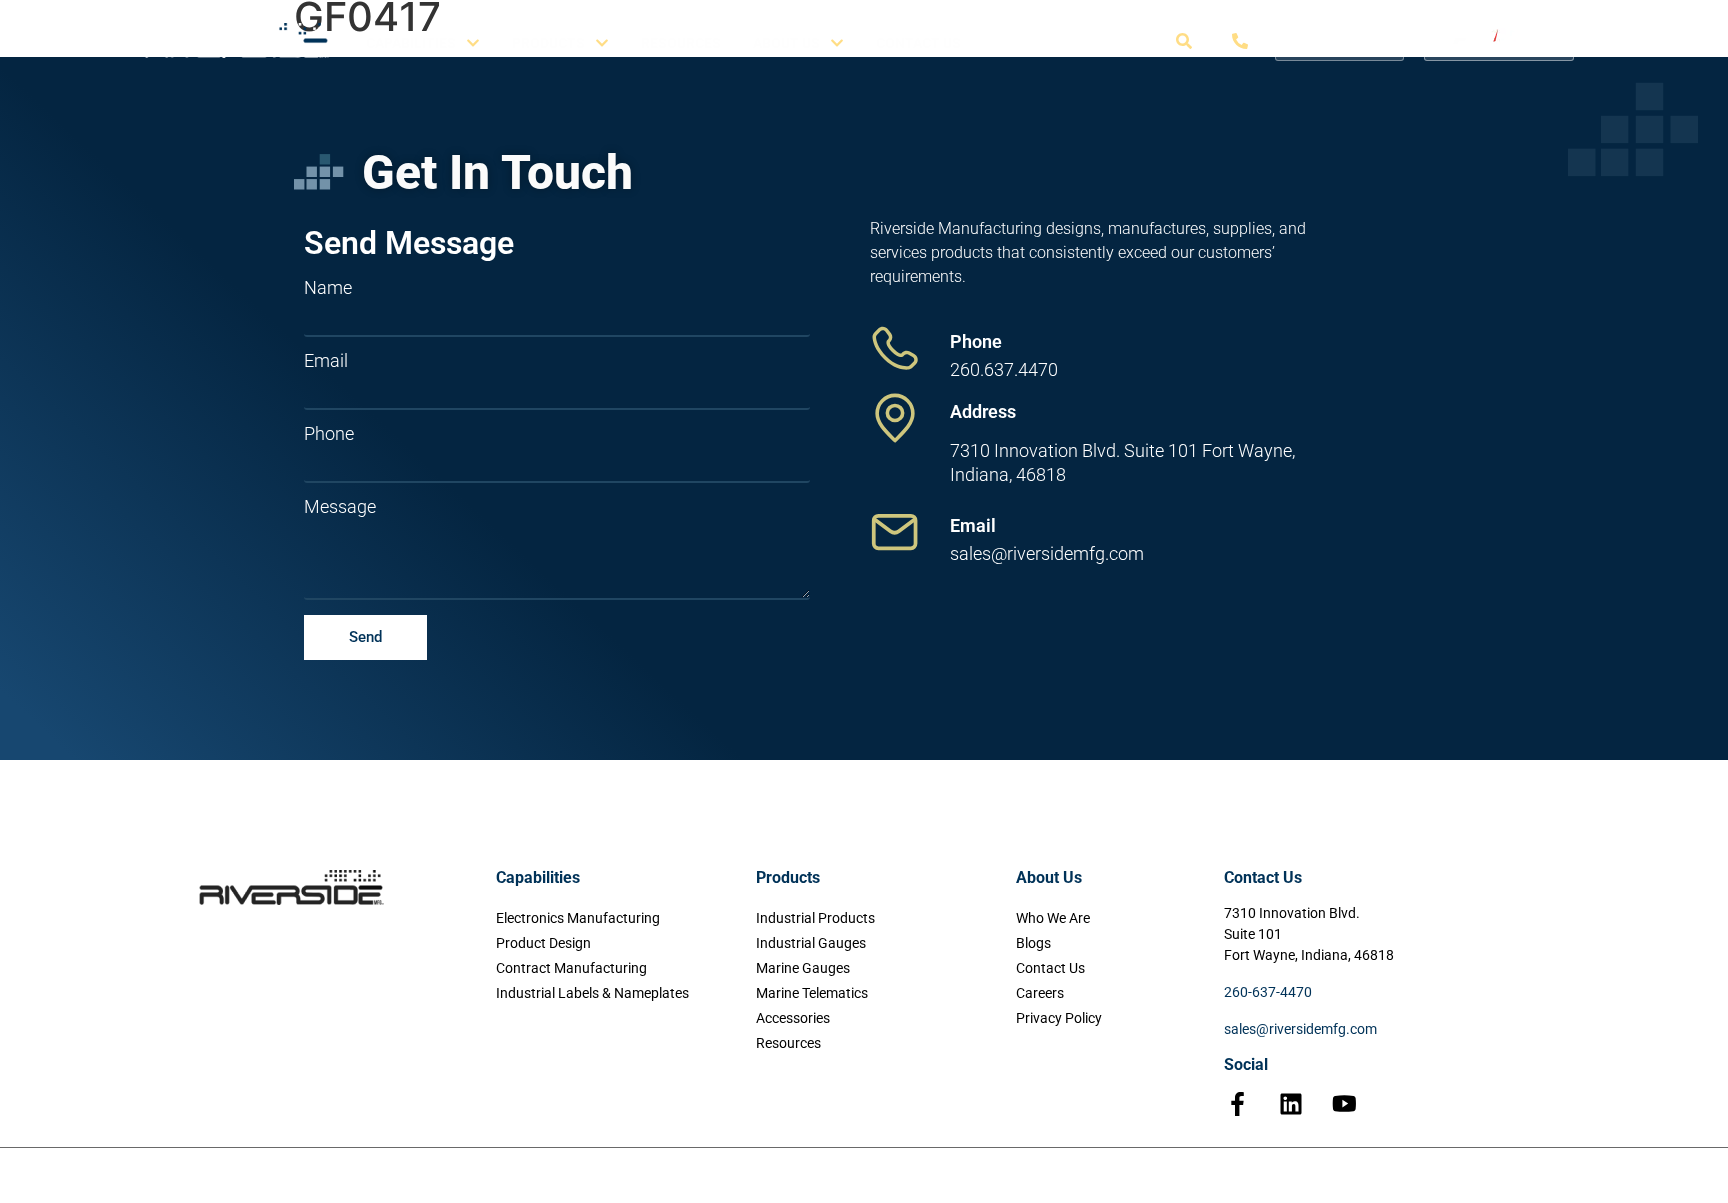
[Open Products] (602, 43)
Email (326, 361)
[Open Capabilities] (473, 43)
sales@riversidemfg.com (1300, 1029)
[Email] (895, 532)
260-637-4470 (1268, 992)
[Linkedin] (1291, 1104)
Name (328, 288)
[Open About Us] (837, 43)
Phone (329, 434)
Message (340, 507)
